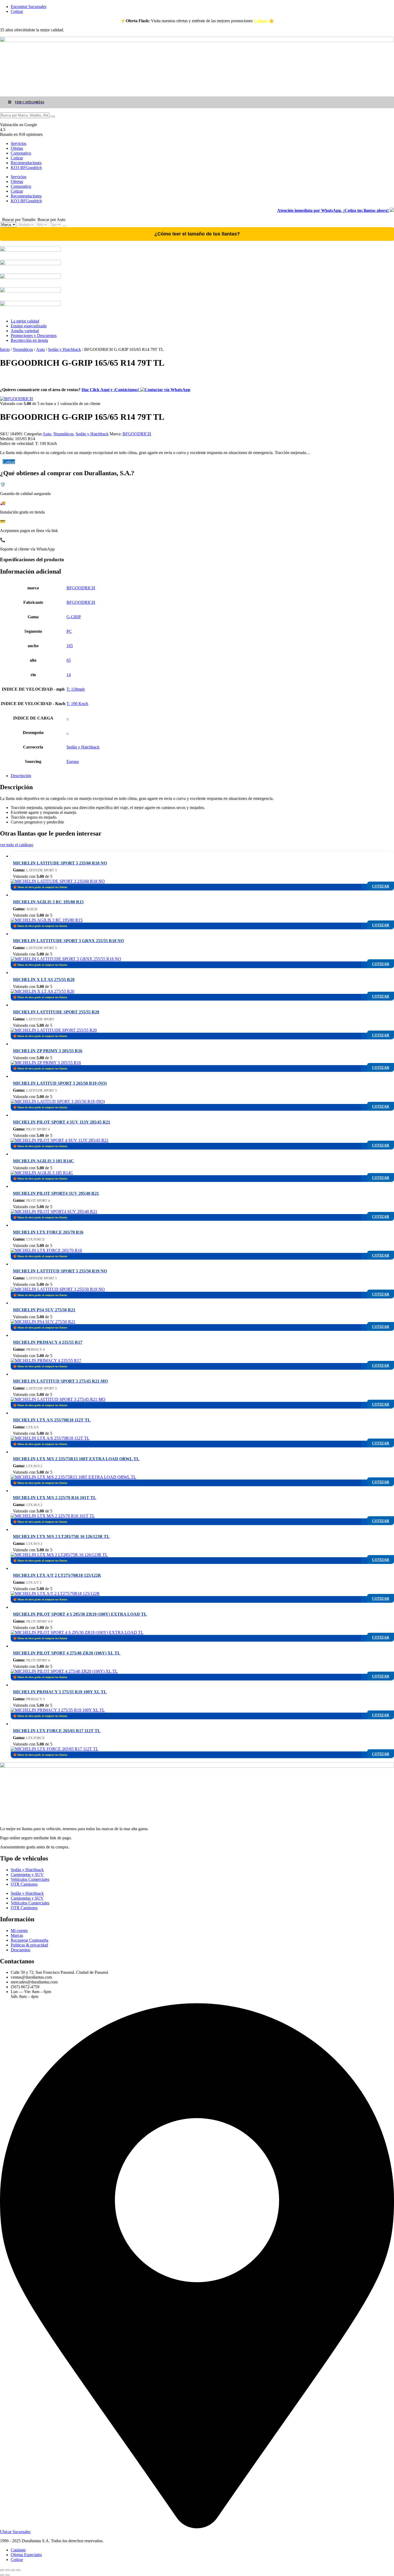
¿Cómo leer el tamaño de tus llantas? (197, 234)
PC (69, 631)
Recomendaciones (26, 163)
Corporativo (21, 153)
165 (70, 646)
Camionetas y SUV (27, 1875)
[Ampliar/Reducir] (2, 2570)
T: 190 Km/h (77, 704)
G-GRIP (74, 617)
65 (69, 660)
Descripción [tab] (21, 776)
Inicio (5, 349)
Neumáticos (23, 349)
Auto (40, 349)
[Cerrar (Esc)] (18, 2570)
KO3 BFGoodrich (26, 168)
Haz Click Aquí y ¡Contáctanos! (111, 390)
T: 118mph (76, 689)
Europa (73, 761)
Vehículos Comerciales (30, 1879)
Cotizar (17, 158)
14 (69, 675)
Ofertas (17, 148)
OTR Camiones (24, 1884)
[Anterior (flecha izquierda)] (2, 2575)
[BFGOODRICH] (16, 399)
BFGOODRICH (137, 434)
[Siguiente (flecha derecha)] (8, 2575)
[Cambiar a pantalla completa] (8, 2570)
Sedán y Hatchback (64, 349)
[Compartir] (13, 2570)
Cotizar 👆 (264, 21)
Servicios (18, 143)
